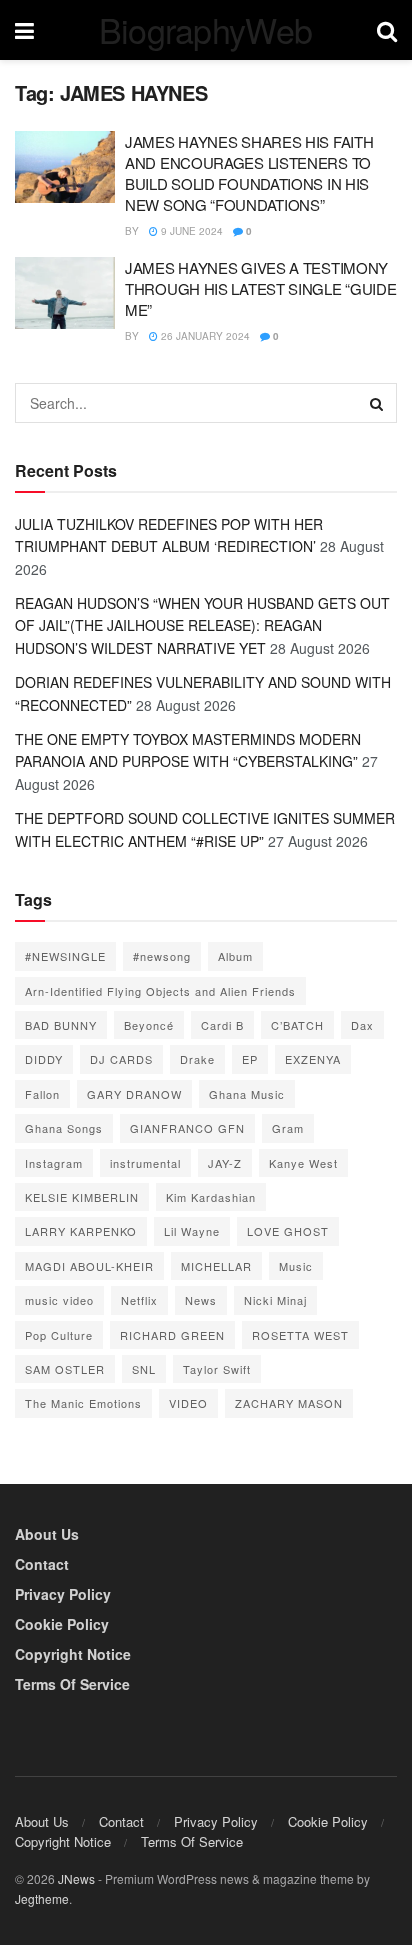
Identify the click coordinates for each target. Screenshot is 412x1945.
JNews (76, 1878)
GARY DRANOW (134, 1094)
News (201, 1300)
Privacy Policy (63, 1594)
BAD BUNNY (61, 1025)
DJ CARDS (121, 1059)
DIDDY (44, 1059)
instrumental (145, 1163)
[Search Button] (377, 403)
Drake (197, 1059)
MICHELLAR (216, 1266)
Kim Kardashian (211, 1197)
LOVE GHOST (288, 1231)
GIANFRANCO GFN (187, 1128)
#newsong (162, 956)
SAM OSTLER (65, 1369)
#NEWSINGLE (65, 956)
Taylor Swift (217, 1369)
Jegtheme (42, 1898)
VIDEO (188, 1403)
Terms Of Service (72, 1684)
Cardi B (222, 1025)
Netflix (139, 1300)
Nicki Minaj (275, 1300)
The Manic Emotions (83, 1403)
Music (296, 1266)
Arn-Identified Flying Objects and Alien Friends (160, 991)
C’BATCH (297, 1025)
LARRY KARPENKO (81, 1231)
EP (250, 1059)
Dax (362, 1025)
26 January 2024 (204, 336)
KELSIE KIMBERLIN (82, 1197)
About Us (47, 1534)
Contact (42, 1564)
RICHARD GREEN (172, 1335)
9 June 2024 (190, 231)
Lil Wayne (192, 1231)
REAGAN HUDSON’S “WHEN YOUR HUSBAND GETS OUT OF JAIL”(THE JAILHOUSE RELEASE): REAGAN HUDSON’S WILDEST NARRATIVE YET (202, 625)
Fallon (42, 1094)
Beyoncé (149, 1025)
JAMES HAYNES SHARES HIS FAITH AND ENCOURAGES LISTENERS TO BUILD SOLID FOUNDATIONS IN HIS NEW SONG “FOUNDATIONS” (249, 173)
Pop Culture (59, 1335)
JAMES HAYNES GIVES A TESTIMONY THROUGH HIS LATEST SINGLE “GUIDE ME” (260, 288)
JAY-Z (225, 1163)
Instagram (54, 1163)
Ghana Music (247, 1094)
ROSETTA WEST (300, 1335)
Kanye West (303, 1163)
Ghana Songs (64, 1128)
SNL (144, 1369)
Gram (288, 1128)
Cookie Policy (62, 1624)
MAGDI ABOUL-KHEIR (89, 1266)
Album (235, 956)
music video (59, 1300)
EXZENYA (313, 1059)
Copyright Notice (73, 1654)
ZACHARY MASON (289, 1403)
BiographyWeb (206, 30)
